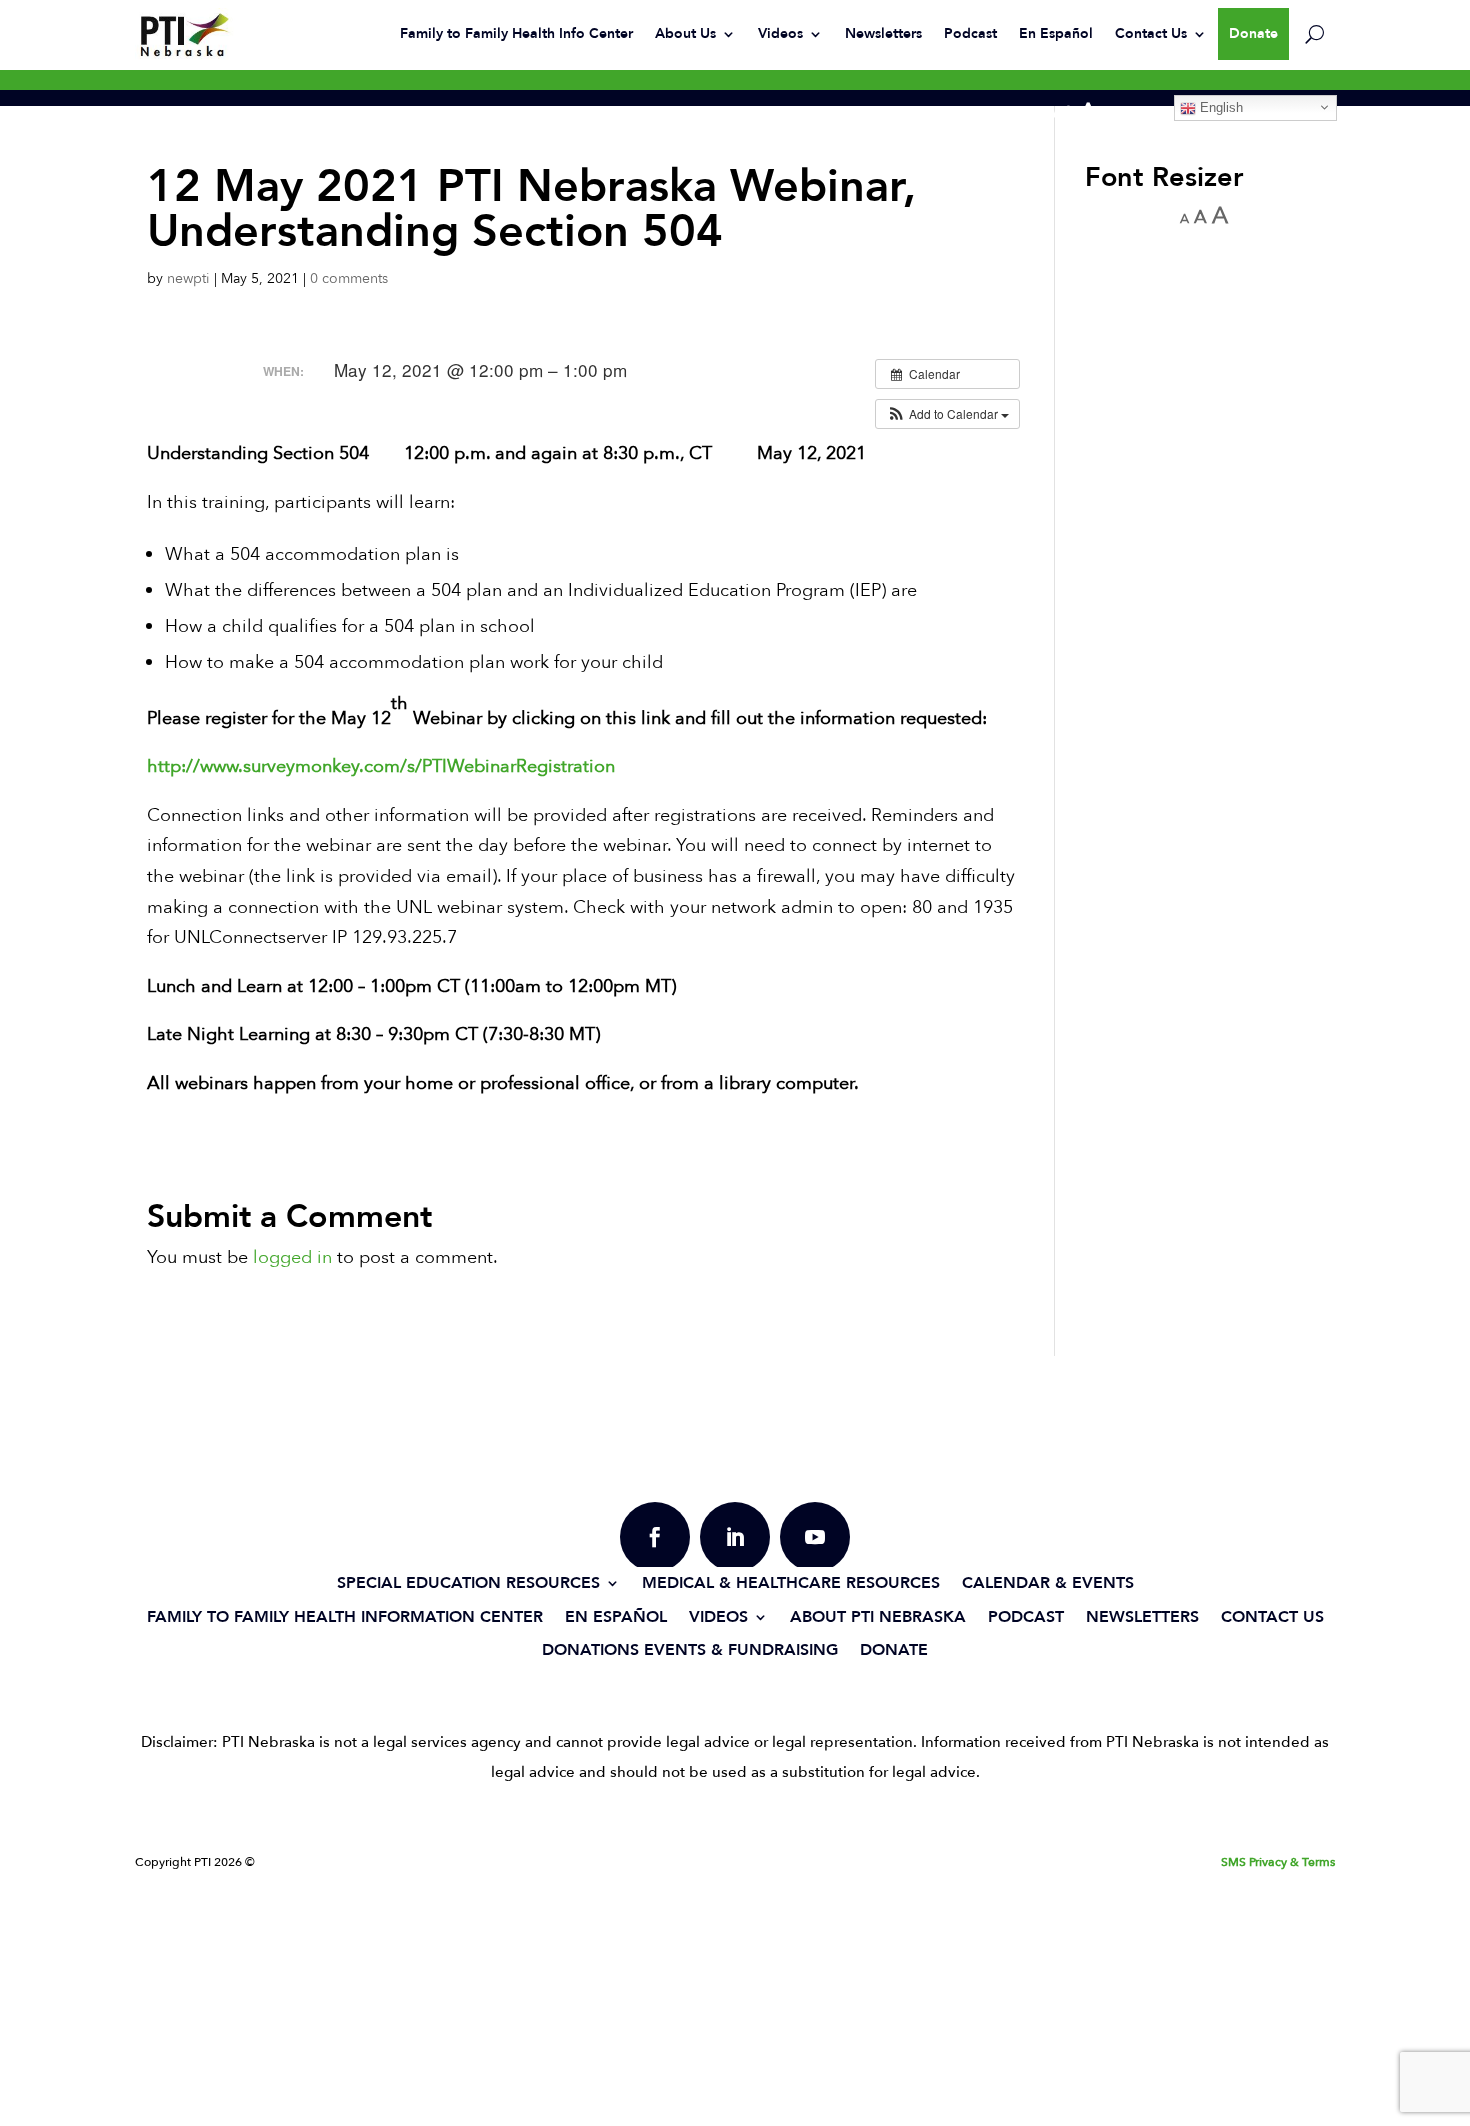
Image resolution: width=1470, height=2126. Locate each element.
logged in (292, 1257)
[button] (947, 414)
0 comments (349, 278)
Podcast (970, 33)
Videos (780, 33)
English (1219, 107)
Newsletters (883, 33)
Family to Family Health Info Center (516, 33)
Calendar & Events (1048, 1582)
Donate (1253, 33)
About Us (685, 33)
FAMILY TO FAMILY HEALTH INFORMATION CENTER (345, 1616)
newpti (188, 278)
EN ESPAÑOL (616, 1616)
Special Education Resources (468, 1582)
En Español (1056, 33)
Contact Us (1151, 33)
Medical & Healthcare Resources (791, 1582)
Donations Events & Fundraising (690, 1649)
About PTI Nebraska (878, 1616)
